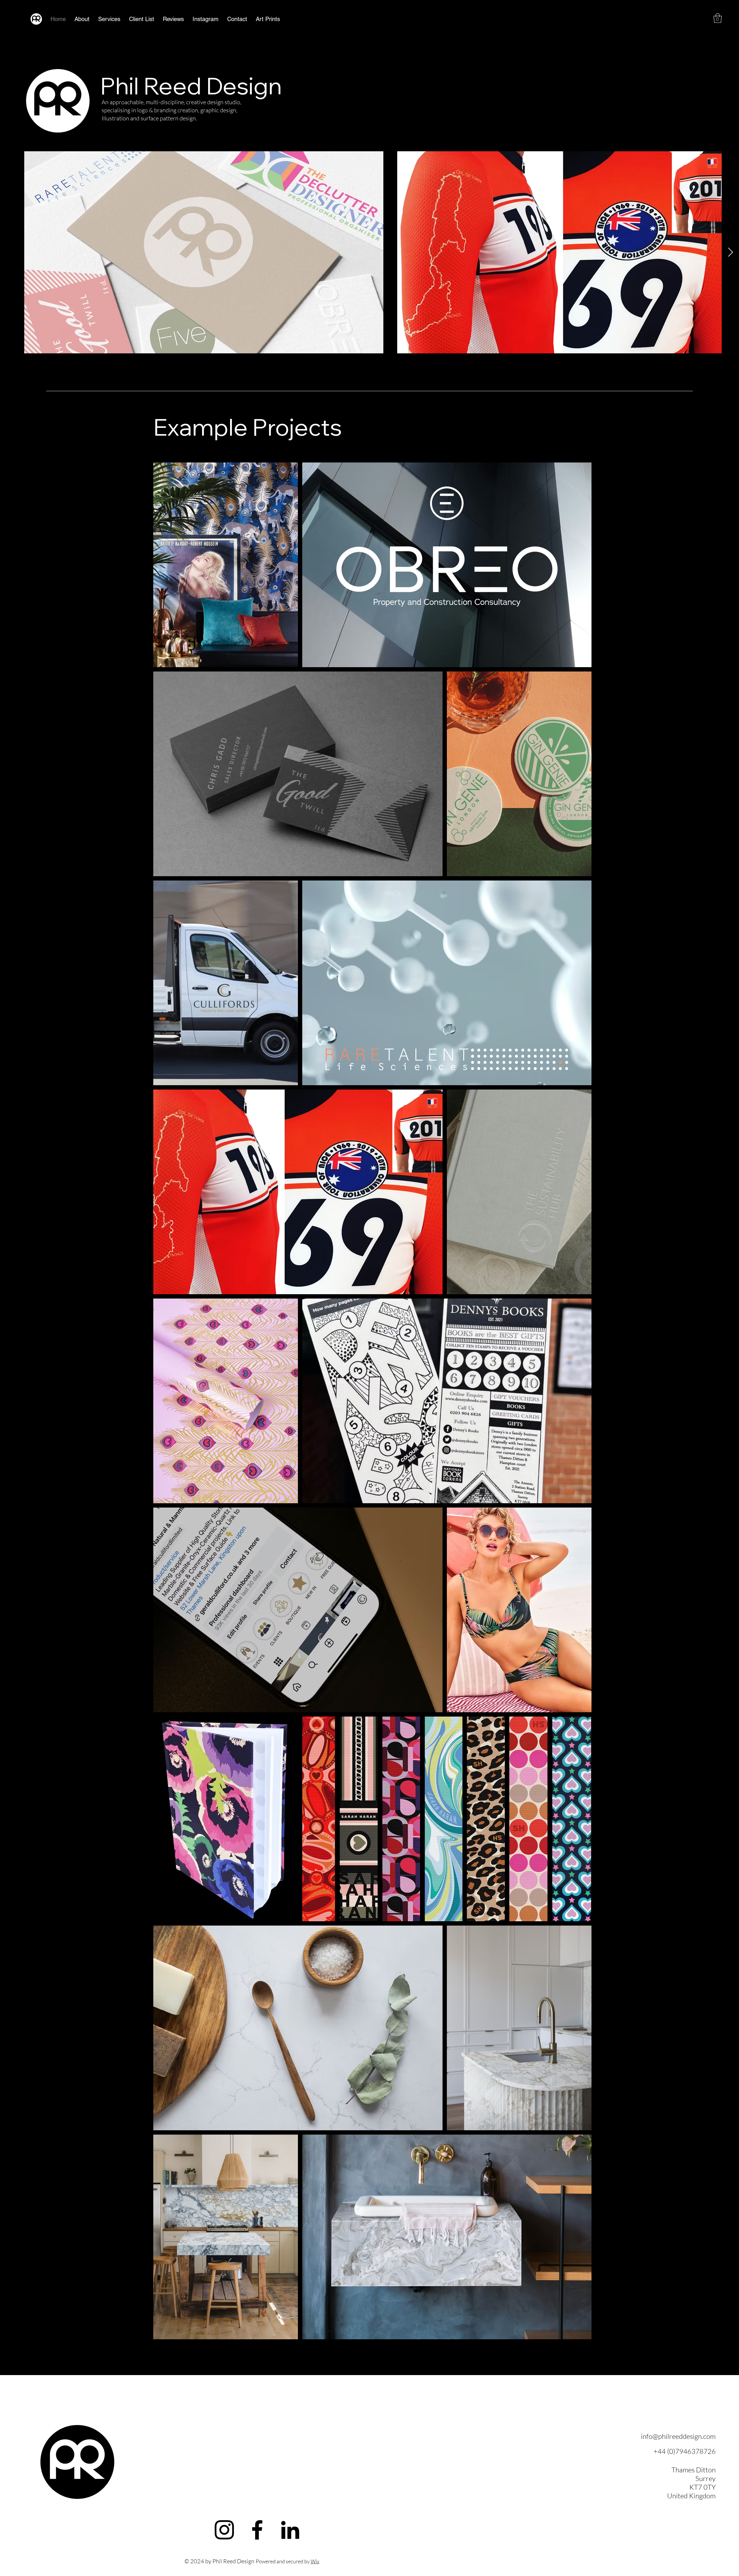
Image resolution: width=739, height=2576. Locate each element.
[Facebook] (257, 2530)
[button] (718, 18)
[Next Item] (730, 252)
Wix (315, 2561)
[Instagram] (224, 2530)
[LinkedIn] (290, 2530)
